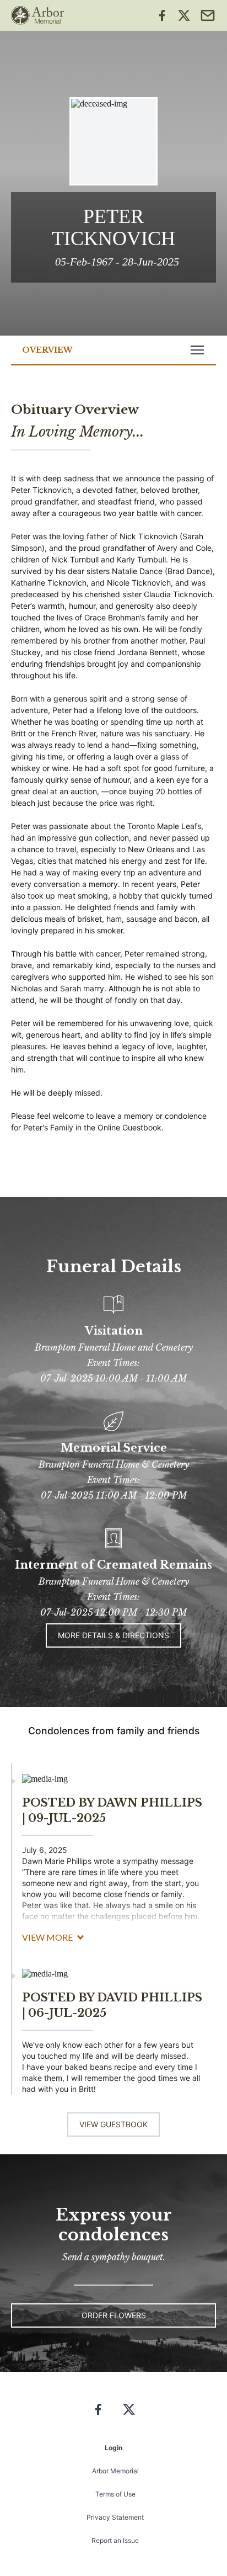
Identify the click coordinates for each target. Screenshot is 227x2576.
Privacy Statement (115, 2517)
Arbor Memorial (115, 2471)
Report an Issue (115, 2540)
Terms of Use (115, 2494)
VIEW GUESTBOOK (113, 2124)
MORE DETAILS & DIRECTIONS (113, 1635)
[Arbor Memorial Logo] (37, 15)
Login (113, 2448)
